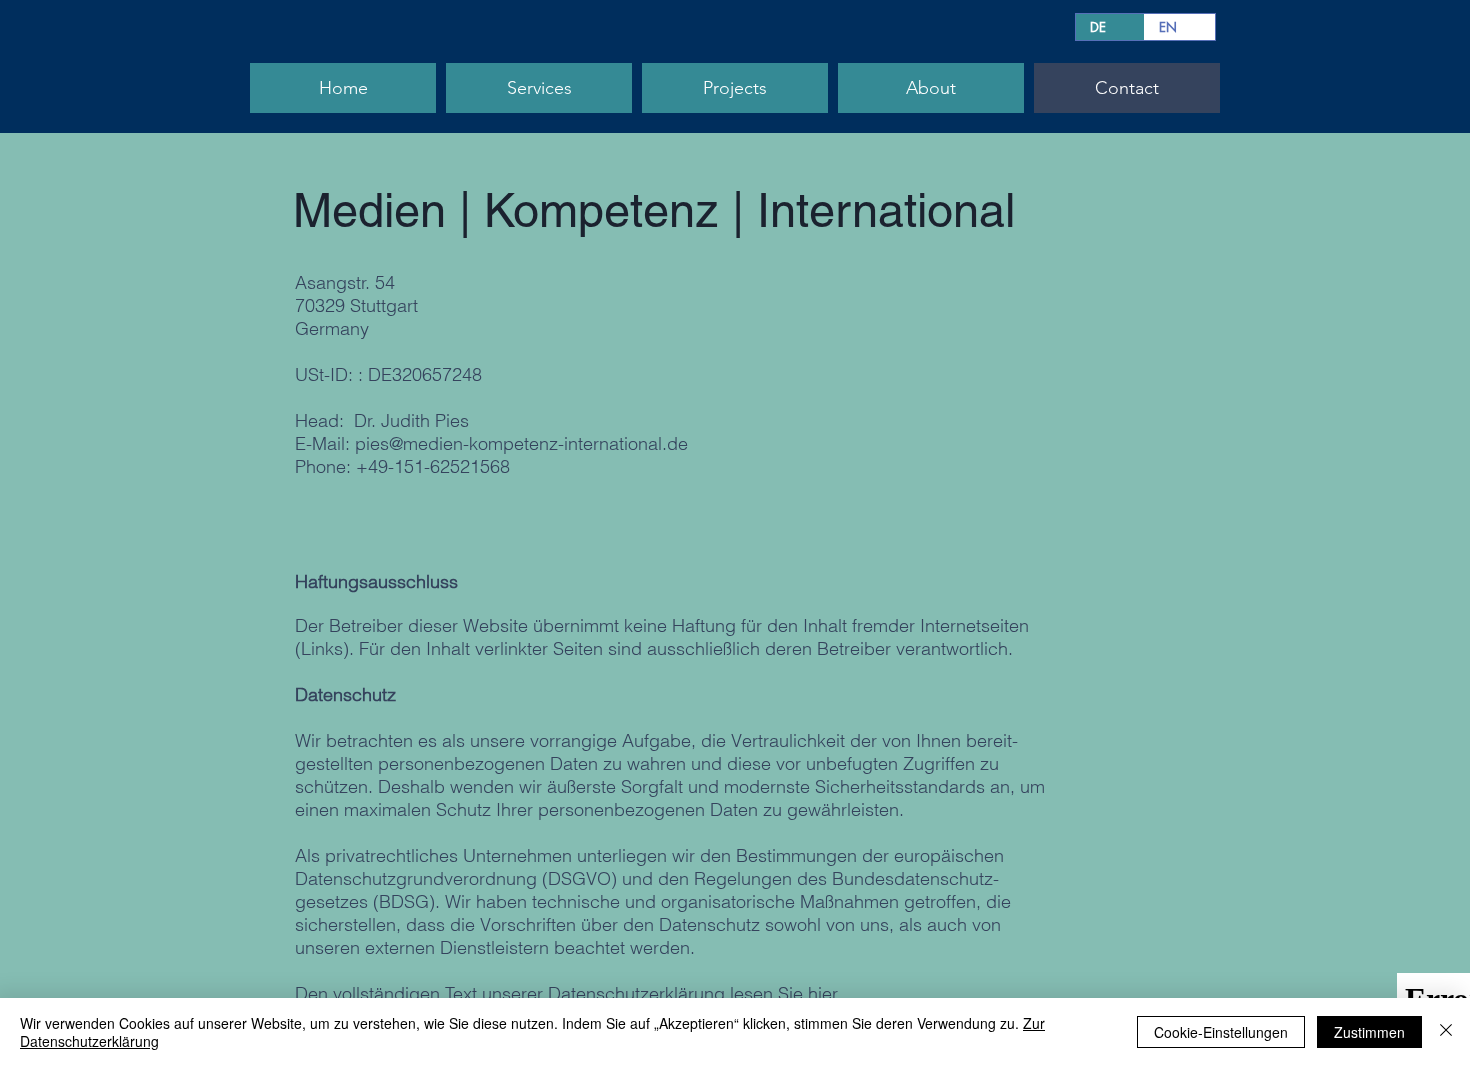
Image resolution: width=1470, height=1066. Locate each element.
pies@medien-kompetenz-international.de (521, 443)
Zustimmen (1369, 1032)
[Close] (1446, 1032)
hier (822, 993)
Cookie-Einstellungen (1221, 1032)
